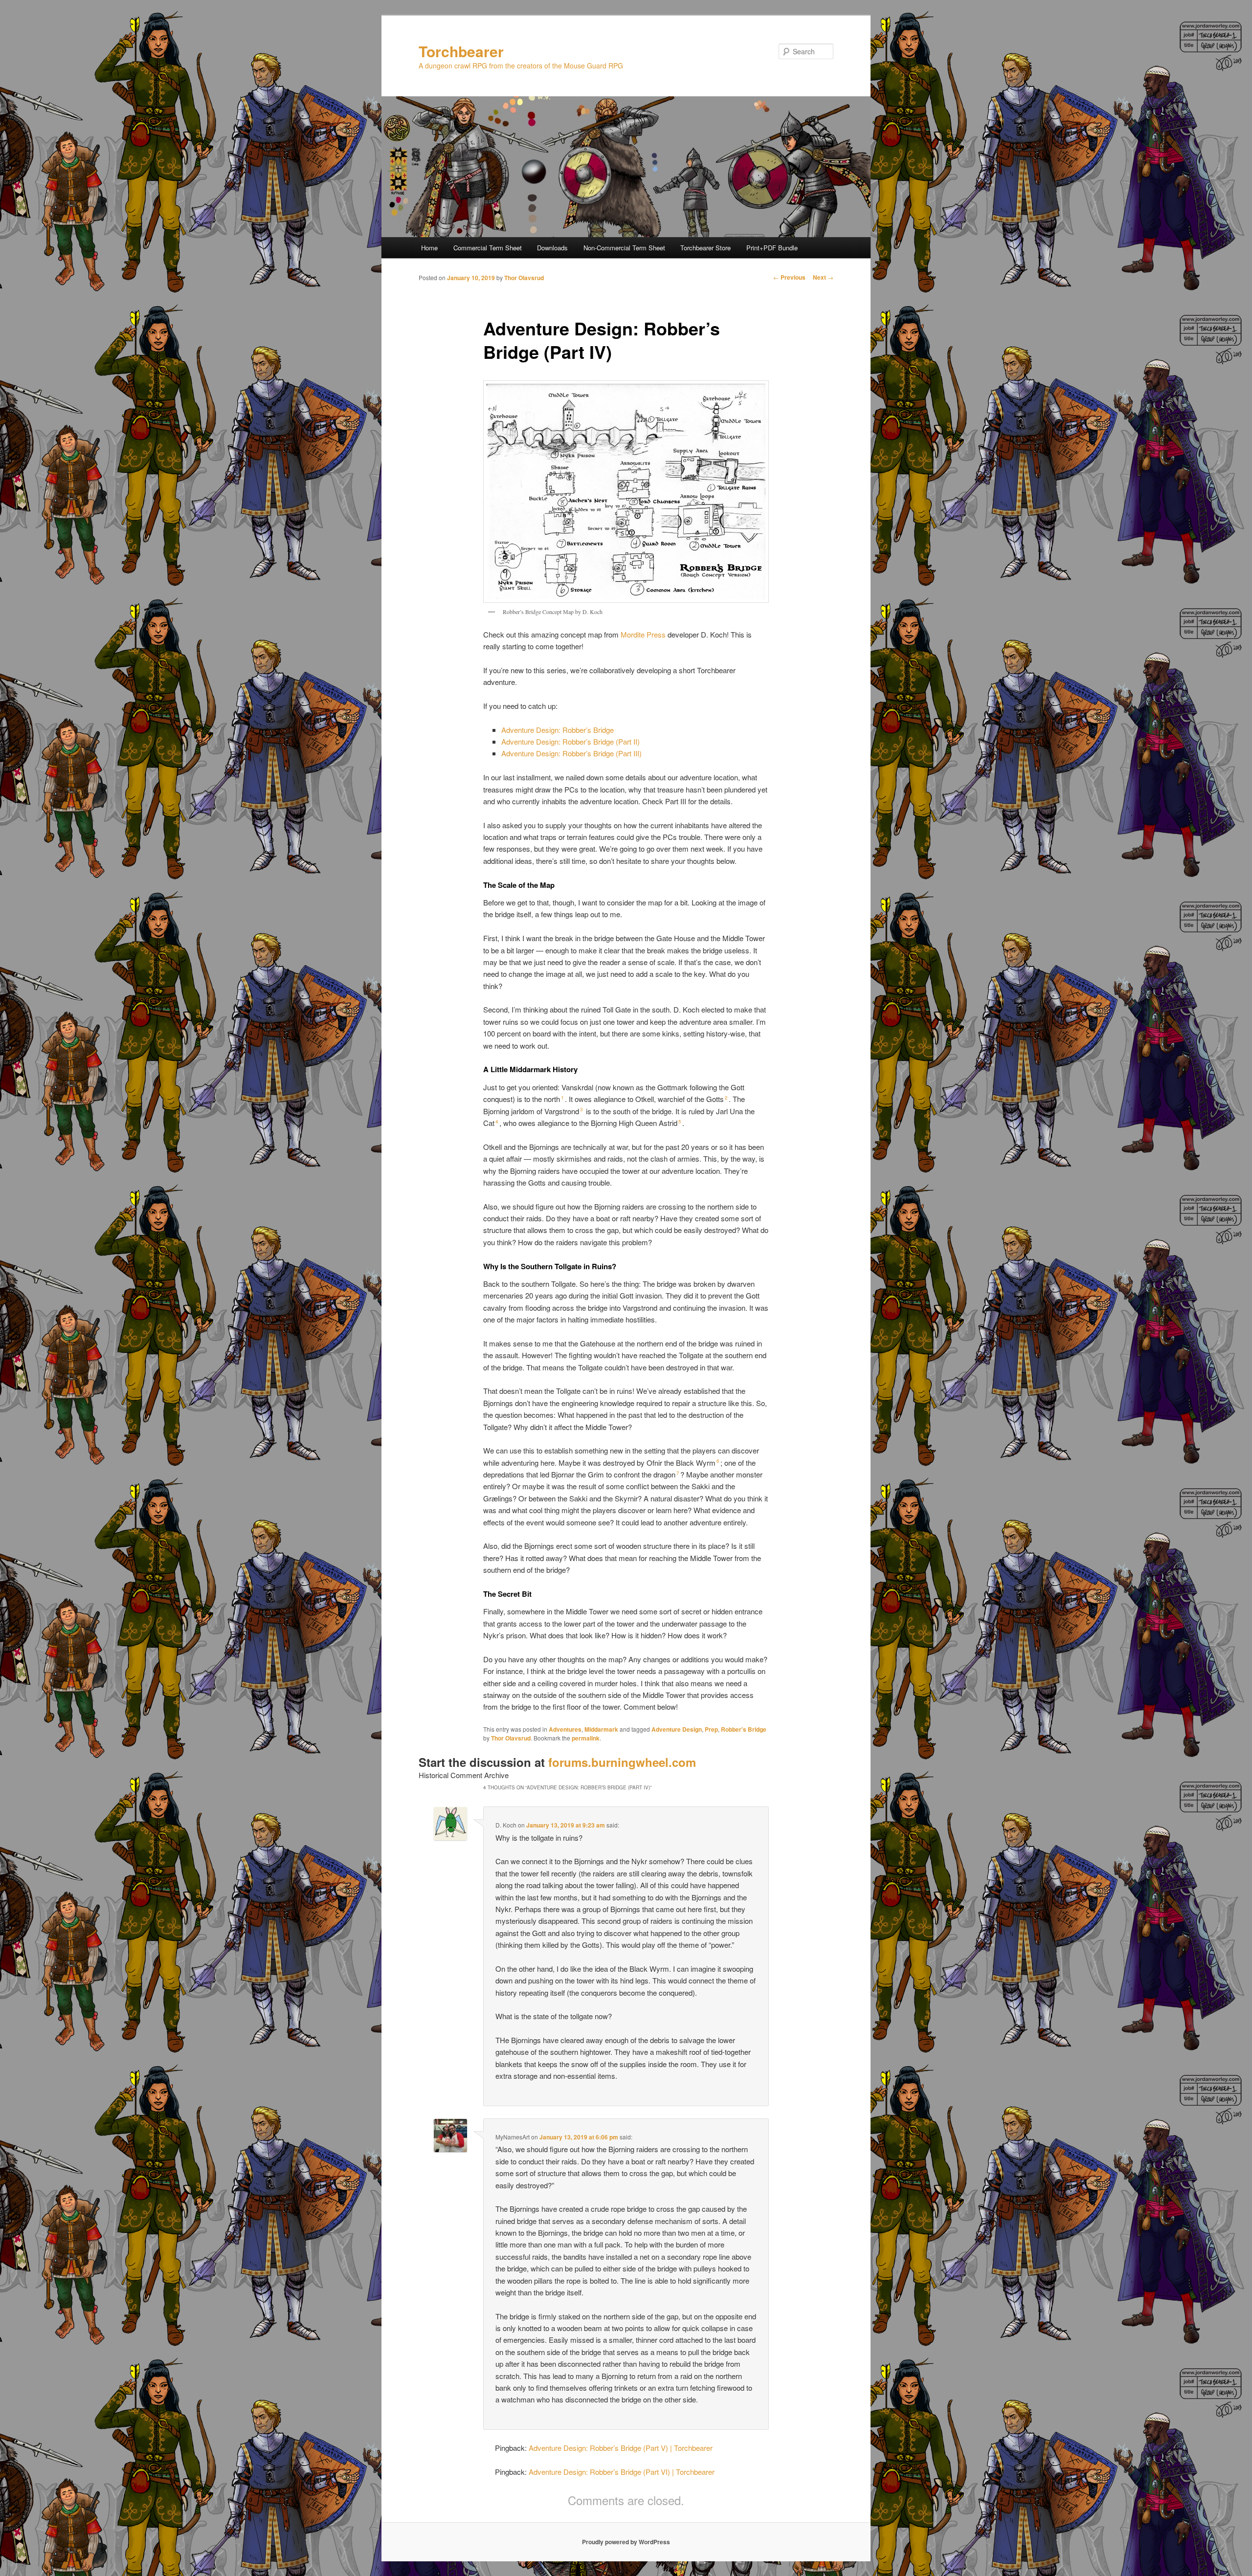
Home (429, 248)
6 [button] (718, 1461)
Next (823, 277)
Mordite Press (643, 634)
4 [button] (497, 1122)
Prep (711, 1729)
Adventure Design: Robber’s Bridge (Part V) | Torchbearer (621, 2448)
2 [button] (726, 1098)
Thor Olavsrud (524, 278)
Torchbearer (461, 51)
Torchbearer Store (705, 248)
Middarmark (601, 1729)
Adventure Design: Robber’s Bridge (558, 730)
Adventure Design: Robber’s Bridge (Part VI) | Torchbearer (622, 2472)
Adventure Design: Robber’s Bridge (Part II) (570, 741)
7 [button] (678, 1473)
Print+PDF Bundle (772, 248)
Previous (789, 277)
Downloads (552, 248)
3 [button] (581, 1109)
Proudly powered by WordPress (626, 2542)
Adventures (565, 1729)
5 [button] (680, 1122)
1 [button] (562, 1098)
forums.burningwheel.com (622, 1762)
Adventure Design (677, 1729)
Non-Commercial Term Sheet (624, 248)
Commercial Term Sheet (488, 248)
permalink (586, 1738)
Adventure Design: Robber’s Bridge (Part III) (571, 753)
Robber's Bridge (744, 1729)
